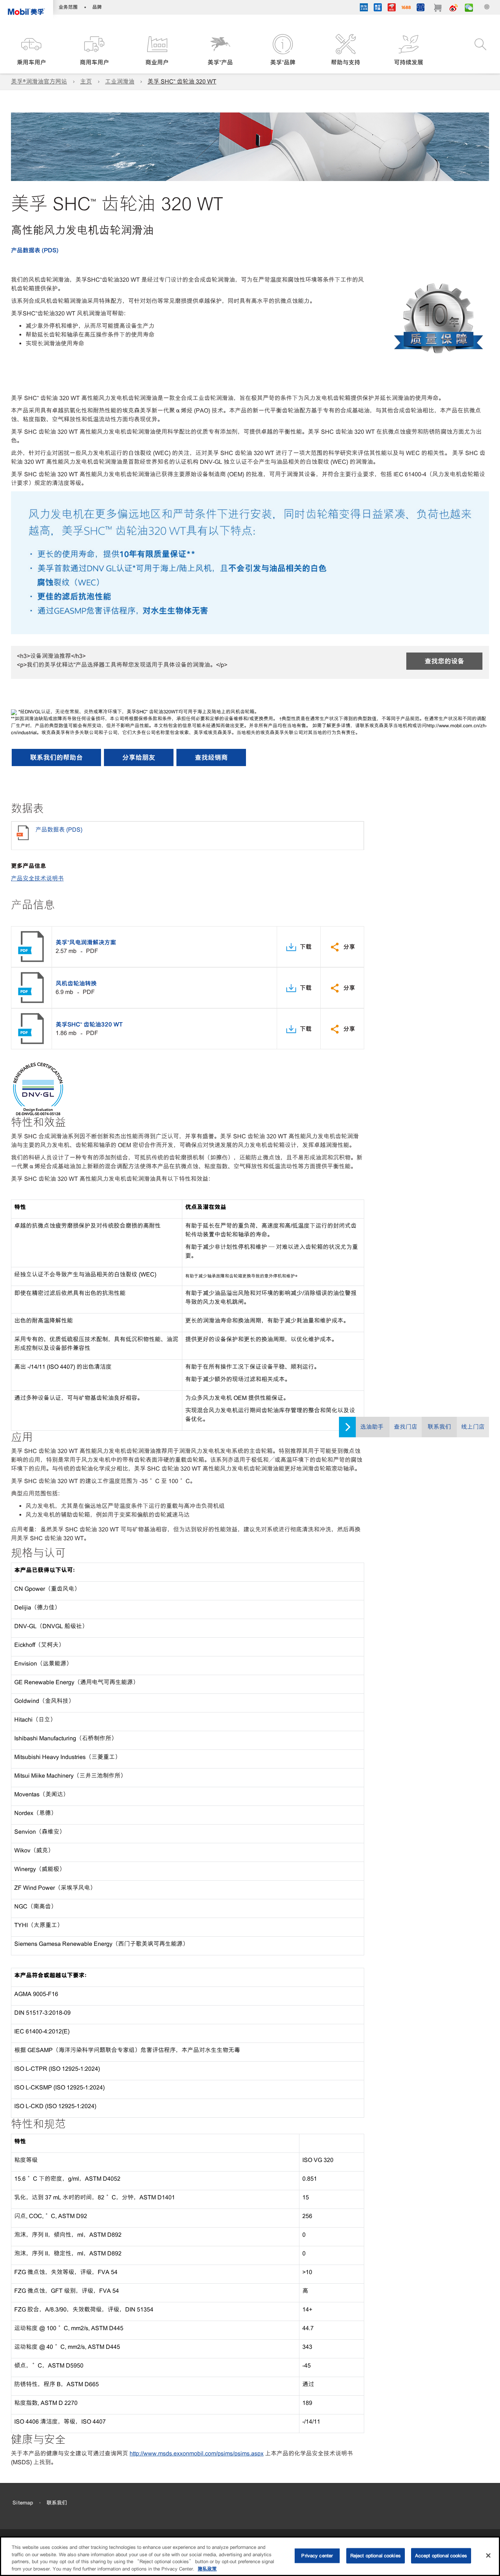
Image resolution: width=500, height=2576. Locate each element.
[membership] (421, 8)
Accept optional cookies (441, 2556)
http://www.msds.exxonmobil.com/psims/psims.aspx (197, 2453)
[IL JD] (364, 8)
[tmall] (378, 8)
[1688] (406, 8)
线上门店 (473, 1427)
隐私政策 (207, 2568)
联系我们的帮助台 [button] (56, 757)
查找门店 (406, 1427)
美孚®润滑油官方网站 (39, 82)
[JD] (392, 8)
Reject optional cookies (376, 2556)
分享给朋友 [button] (139, 757)
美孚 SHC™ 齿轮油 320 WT (182, 82)
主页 (86, 82)
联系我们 (439, 1427)
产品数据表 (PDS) (35, 250)
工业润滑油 (120, 82)
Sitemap (23, 2503)
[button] (31, 50)
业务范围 (68, 7)
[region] (250, 2556)
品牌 (97, 7)
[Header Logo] (27, 9)
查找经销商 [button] (211, 757)
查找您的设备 (444, 661)
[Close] (488, 2555)
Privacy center (317, 2556)
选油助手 (372, 1427)
